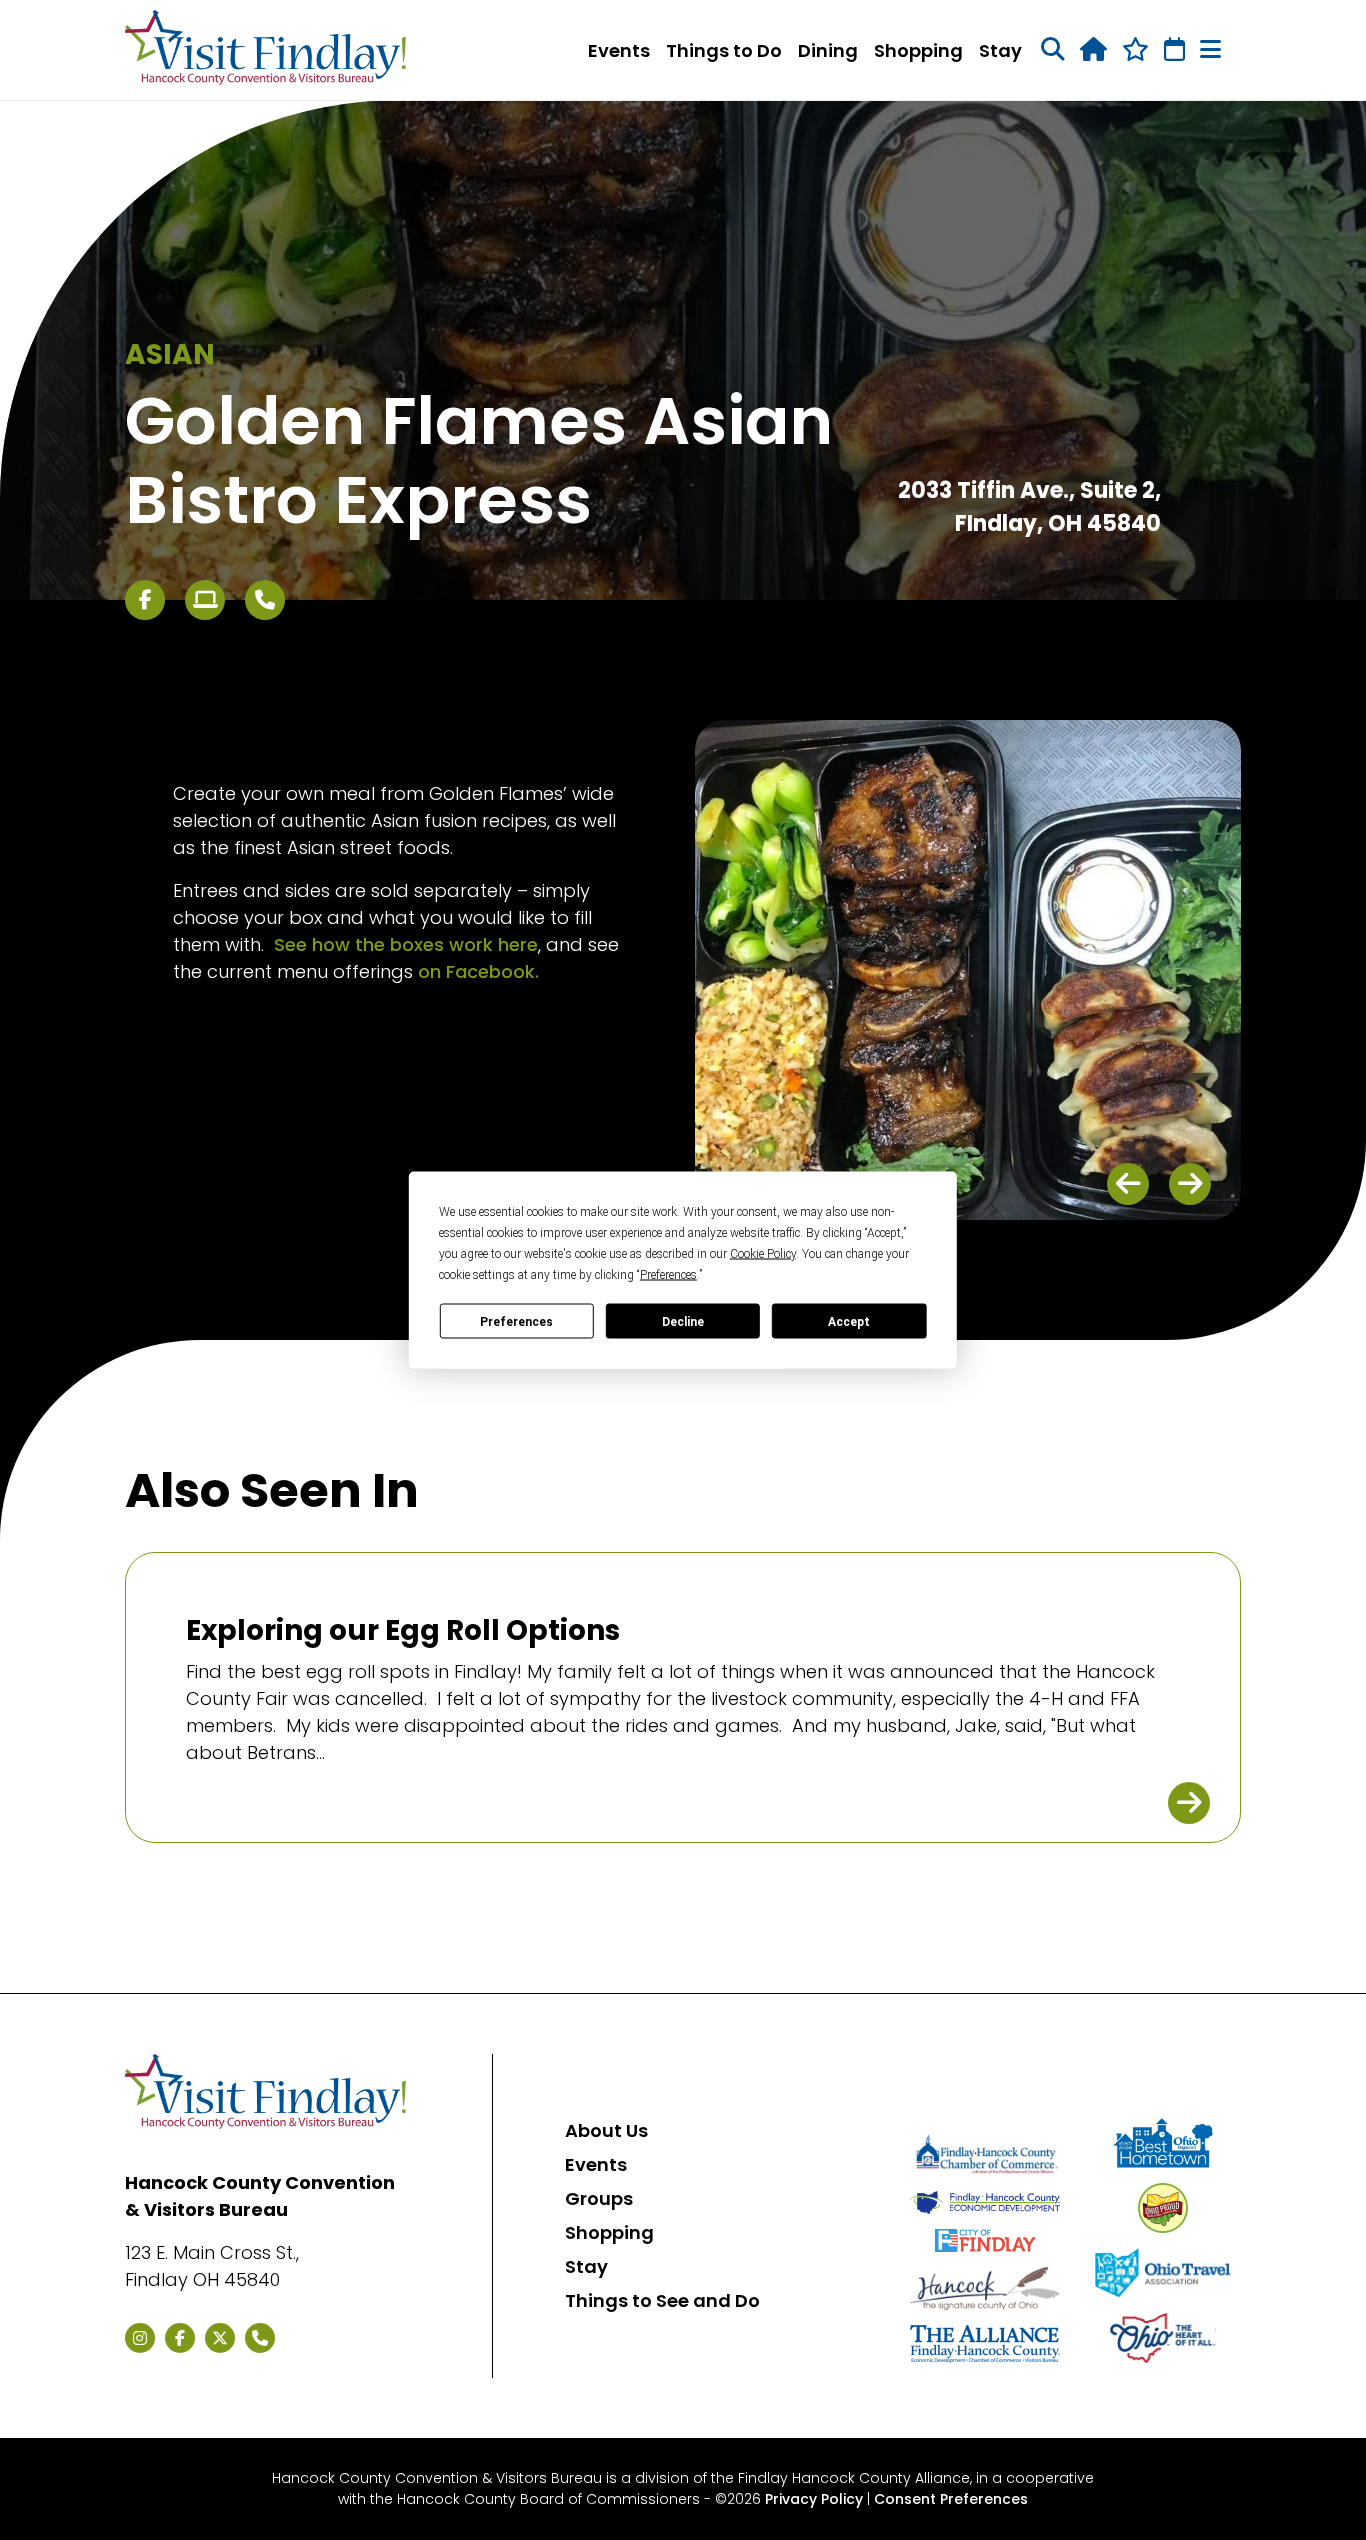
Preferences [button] (668, 1275)
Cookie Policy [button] (763, 1254)
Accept (849, 1321)
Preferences (516, 1321)
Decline (683, 1321)
